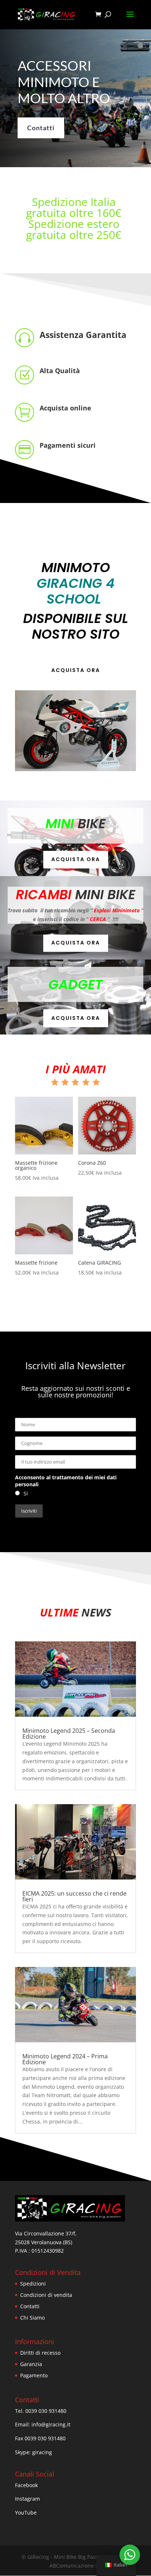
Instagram (27, 2499)
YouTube (26, 2513)
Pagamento (34, 2375)
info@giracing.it (51, 2424)
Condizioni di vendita (46, 2295)
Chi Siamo (32, 2318)
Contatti (41, 128)
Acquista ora (76, 670)
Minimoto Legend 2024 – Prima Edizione (65, 2059)
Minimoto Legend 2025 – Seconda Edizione (69, 1734)
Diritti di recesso (40, 2353)
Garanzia (31, 2364)
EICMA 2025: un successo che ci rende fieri (74, 1896)
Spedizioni (33, 2284)
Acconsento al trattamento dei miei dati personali (66, 1481)
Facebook (26, 2485)
